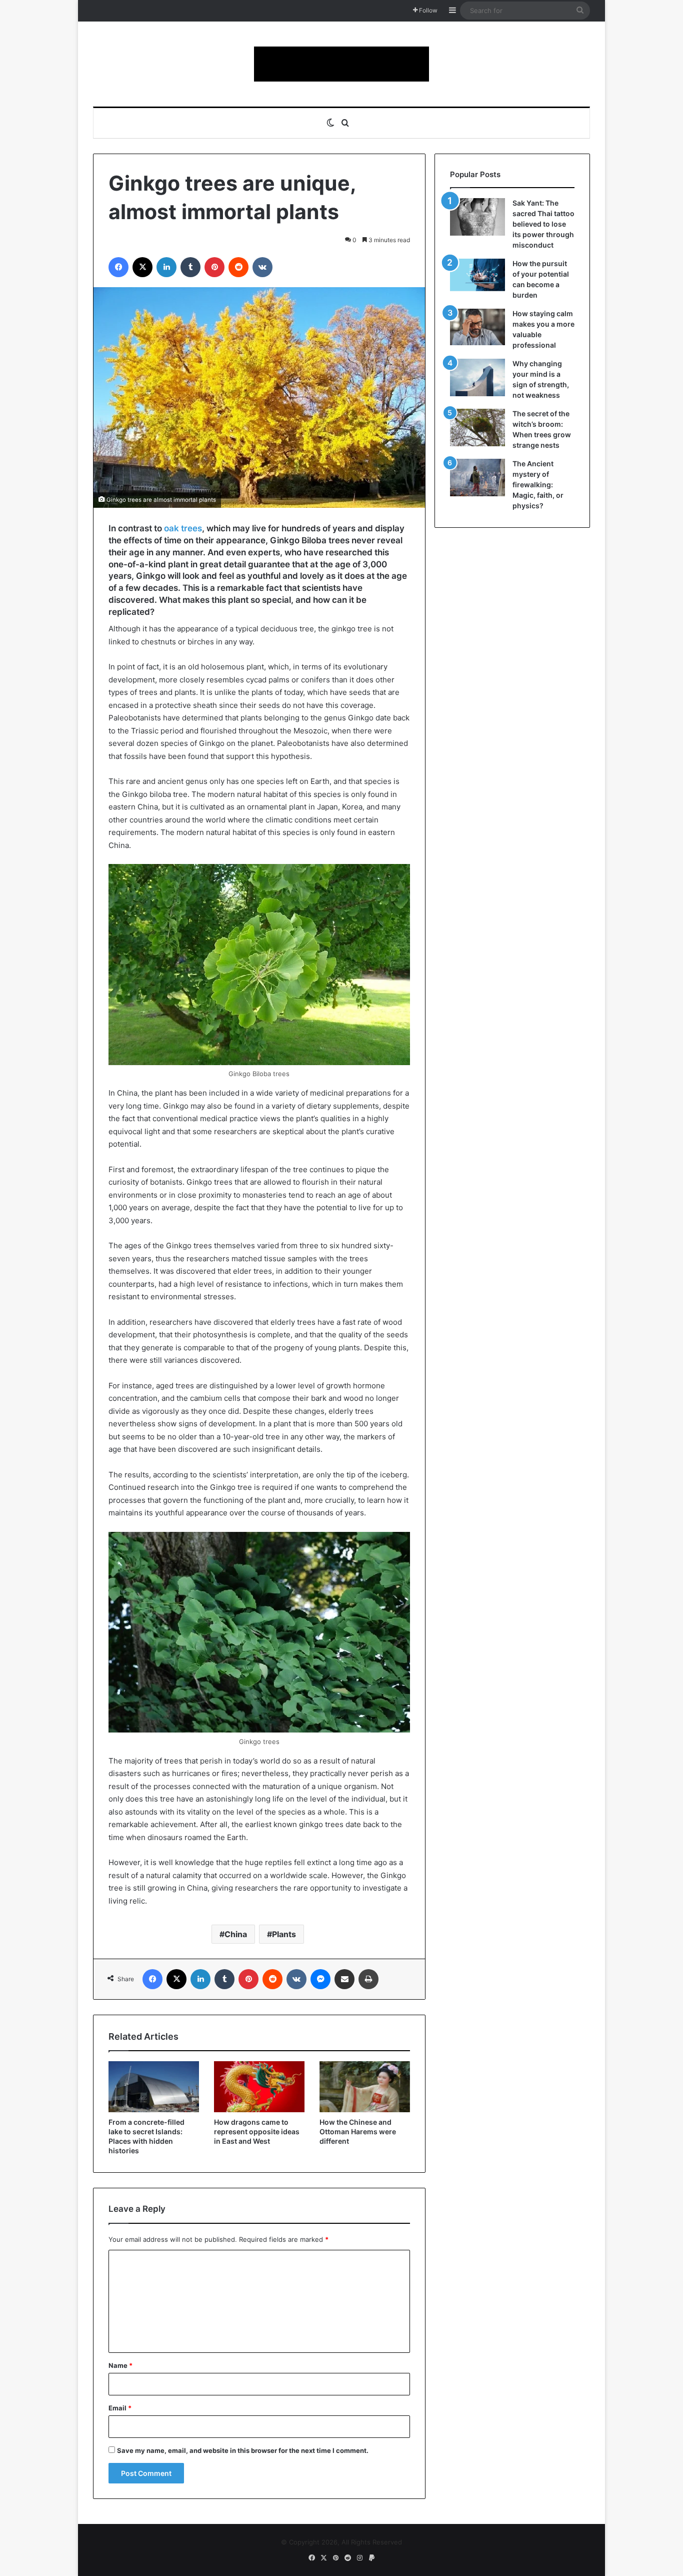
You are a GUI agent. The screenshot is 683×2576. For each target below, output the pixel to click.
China (236, 1934)
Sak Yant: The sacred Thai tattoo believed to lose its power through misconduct (543, 224)
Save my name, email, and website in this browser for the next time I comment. (243, 2450)
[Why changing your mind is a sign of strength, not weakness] (477, 377)
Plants (284, 1934)
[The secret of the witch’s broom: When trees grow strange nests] (477, 427)
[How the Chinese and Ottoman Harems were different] (365, 2087)
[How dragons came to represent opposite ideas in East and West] (259, 2087)
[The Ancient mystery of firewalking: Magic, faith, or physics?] (477, 478)
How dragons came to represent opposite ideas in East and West (257, 2131)
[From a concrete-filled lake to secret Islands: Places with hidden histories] (154, 2087)
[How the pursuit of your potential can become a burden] (477, 277)
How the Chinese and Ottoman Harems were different (358, 2131)
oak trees (183, 528)
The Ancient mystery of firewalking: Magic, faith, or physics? (538, 485)
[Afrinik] (341, 64)
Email (120, 2408)
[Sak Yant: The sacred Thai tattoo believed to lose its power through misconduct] (477, 217)
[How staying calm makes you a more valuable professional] (477, 327)
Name (120, 2365)
